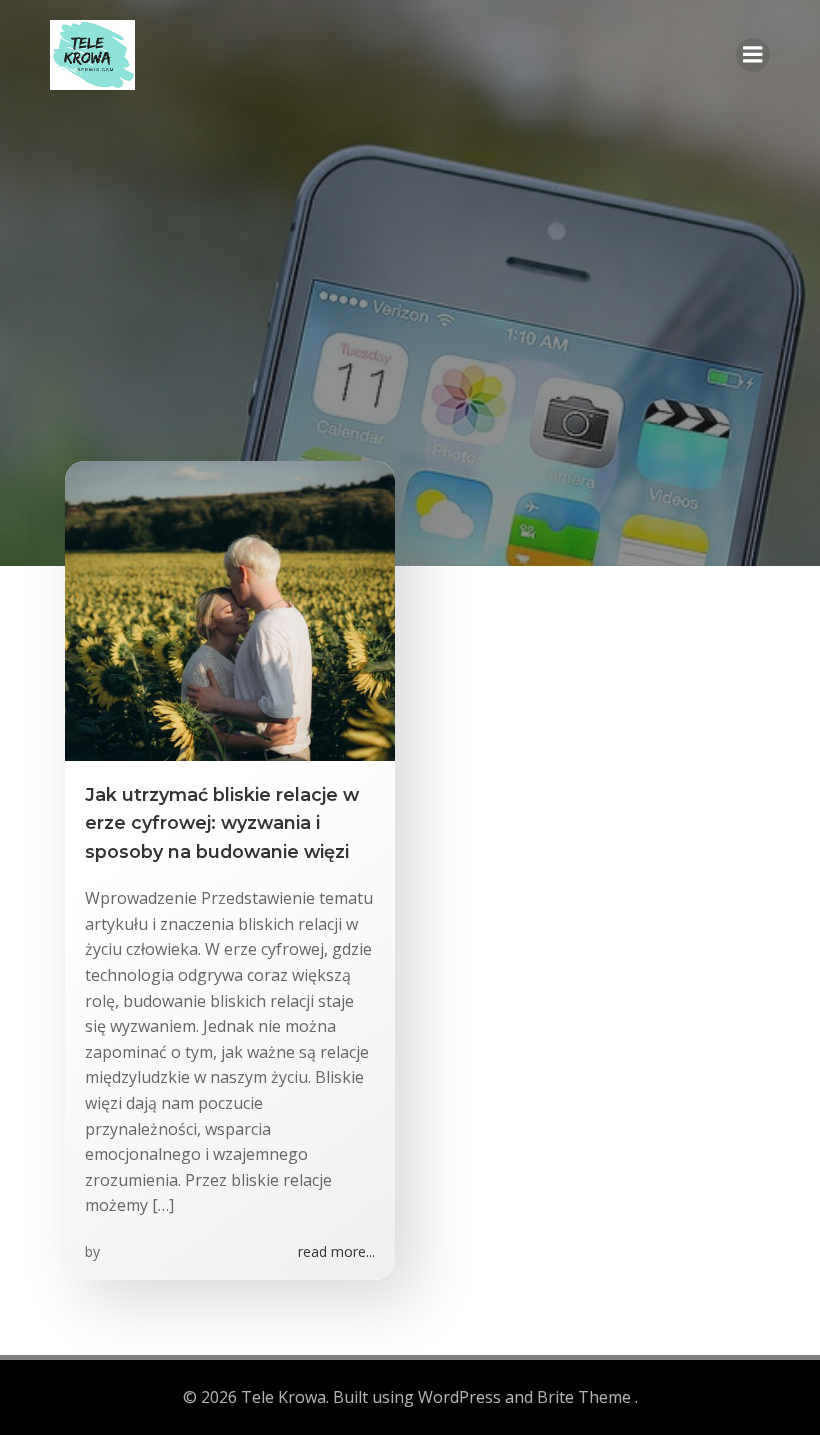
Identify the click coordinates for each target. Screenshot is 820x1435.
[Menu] (753, 55)
